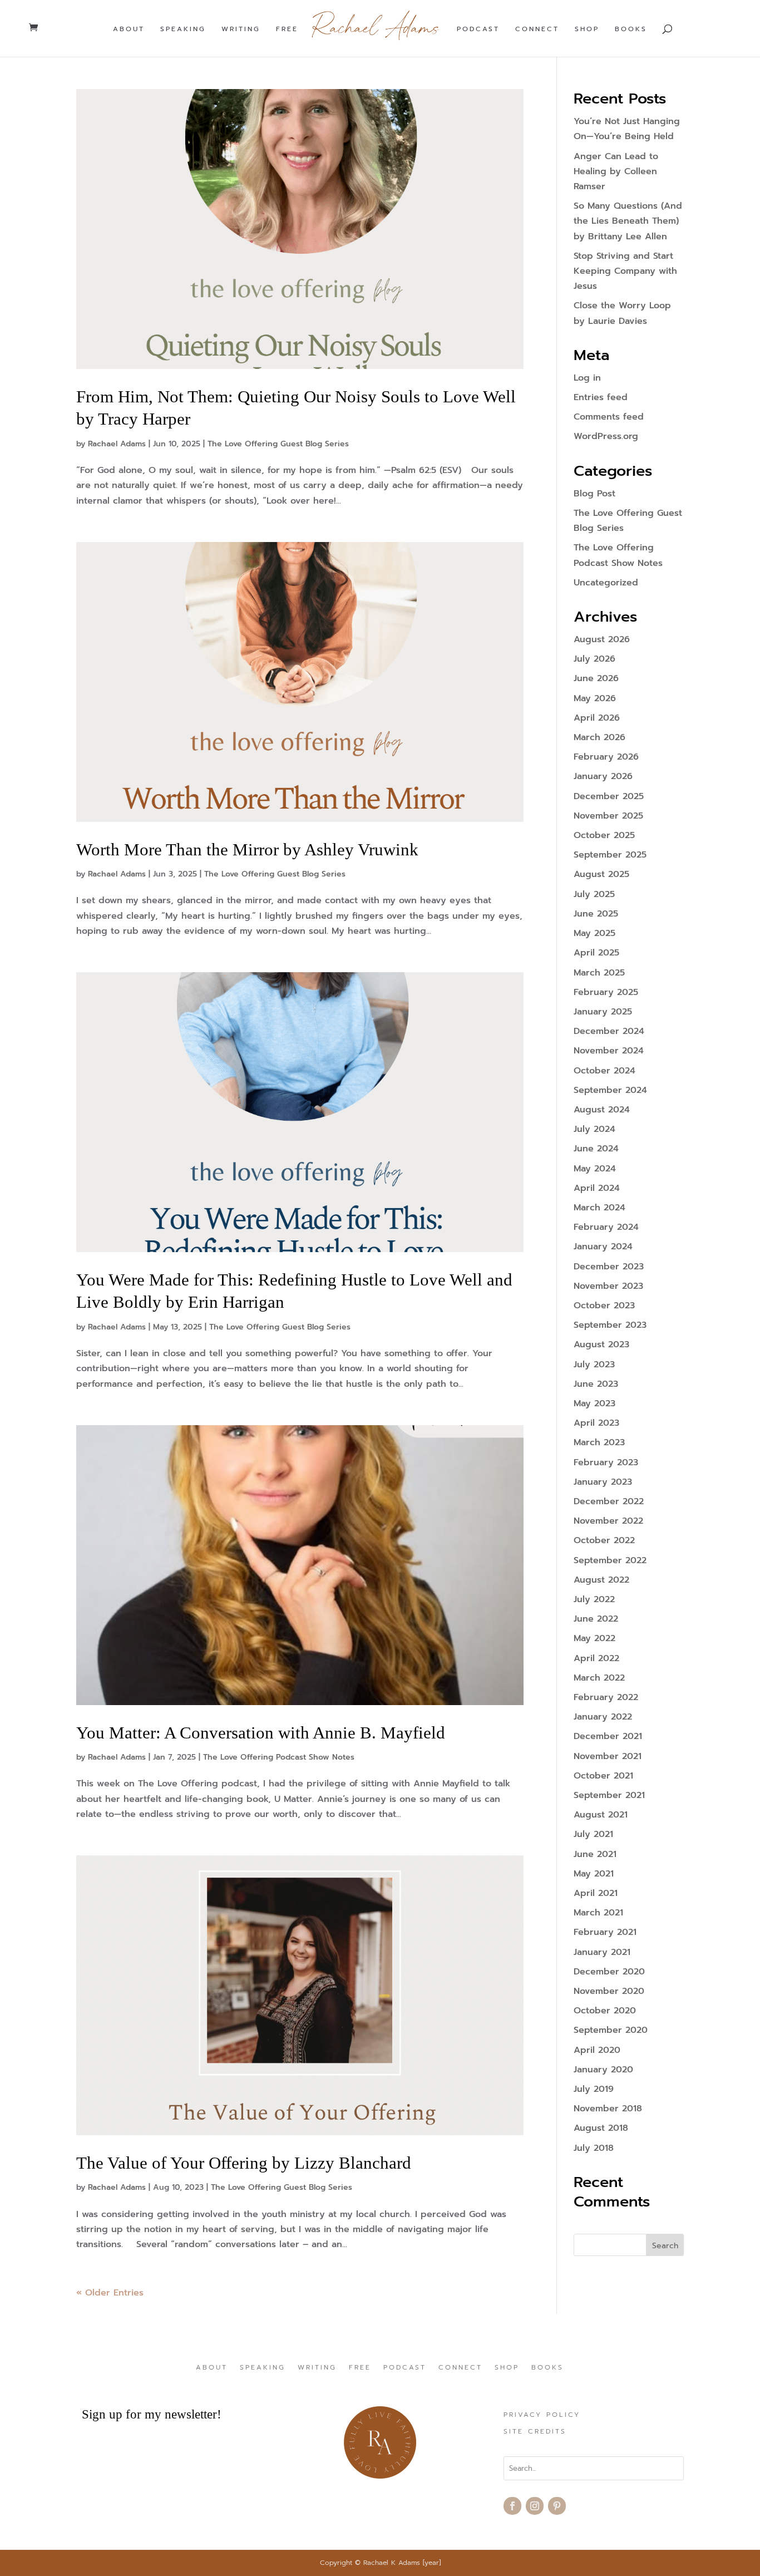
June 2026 (596, 678)
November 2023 (608, 1286)
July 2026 (594, 659)
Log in (587, 378)
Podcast (478, 29)
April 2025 (596, 953)
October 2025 (604, 835)
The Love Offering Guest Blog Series (278, 444)
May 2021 (594, 1874)
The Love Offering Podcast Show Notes (279, 1757)
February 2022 (606, 1697)
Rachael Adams (117, 444)
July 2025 (594, 894)
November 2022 (608, 1521)
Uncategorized (606, 583)
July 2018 (594, 2148)
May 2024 (595, 1169)
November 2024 (609, 1051)
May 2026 (595, 698)
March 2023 (599, 1442)
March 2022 (599, 1678)
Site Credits (535, 2432)
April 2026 (597, 718)
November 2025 (608, 816)
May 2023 (594, 1403)
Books (631, 29)
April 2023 (596, 1423)
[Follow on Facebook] (512, 2506)
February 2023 (606, 1462)
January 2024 (603, 1247)
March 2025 (599, 973)
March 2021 (598, 1913)
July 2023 (594, 1365)
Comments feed (609, 417)
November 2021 (608, 1756)
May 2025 (594, 933)
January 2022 (603, 1717)
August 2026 (602, 639)
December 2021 (608, 1736)
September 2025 (610, 855)
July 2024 (594, 1129)
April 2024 (597, 1188)
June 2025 (596, 914)
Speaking (183, 29)
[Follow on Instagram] (535, 2506)
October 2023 (604, 1306)
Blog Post (594, 494)
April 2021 (596, 1893)
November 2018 (608, 2109)
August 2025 (601, 874)
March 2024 (599, 1208)
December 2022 (609, 1501)
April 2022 (596, 1658)
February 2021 (605, 1932)
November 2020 (609, 1991)
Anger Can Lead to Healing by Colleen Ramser (616, 171)
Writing (241, 29)
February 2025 (606, 992)
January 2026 (603, 776)
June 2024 (596, 1149)
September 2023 (610, 1325)
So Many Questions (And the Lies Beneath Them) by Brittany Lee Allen (628, 221)
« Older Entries (110, 2293)
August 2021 (601, 1815)
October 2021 (603, 1776)
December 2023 (609, 1267)
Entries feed (601, 397)
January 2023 (603, 1482)
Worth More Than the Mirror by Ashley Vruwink (247, 849)
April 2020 (597, 2050)
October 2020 (605, 2011)
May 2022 (594, 1638)
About (129, 29)
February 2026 (606, 757)
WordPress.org (606, 436)
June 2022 (596, 1619)
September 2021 (609, 1795)
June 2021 (595, 1854)
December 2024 (609, 1031)
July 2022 (594, 1599)
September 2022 (610, 1560)
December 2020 (609, 1972)
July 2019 (594, 2089)
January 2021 (602, 1952)
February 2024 (606, 1227)
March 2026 (599, 737)
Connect (537, 29)
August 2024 (602, 1110)
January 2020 (603, 2070)
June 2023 (596, 1384)
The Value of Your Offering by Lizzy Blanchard (244, 2163)
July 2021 (593, 1834)
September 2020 (611, 2030)
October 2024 (604, 1071)
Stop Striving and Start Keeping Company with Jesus (625, 271)
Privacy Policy (542, 2415)
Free (287, 29)
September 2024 (610, 1090)
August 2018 (601, 2128)
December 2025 (609, 796)
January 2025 (603, 1012)
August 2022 (601, 1580)
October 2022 (604, 1540)
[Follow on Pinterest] (557, 2506)
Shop (587, 29)
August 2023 (601, 1344)
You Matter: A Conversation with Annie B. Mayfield (261, 1733)
